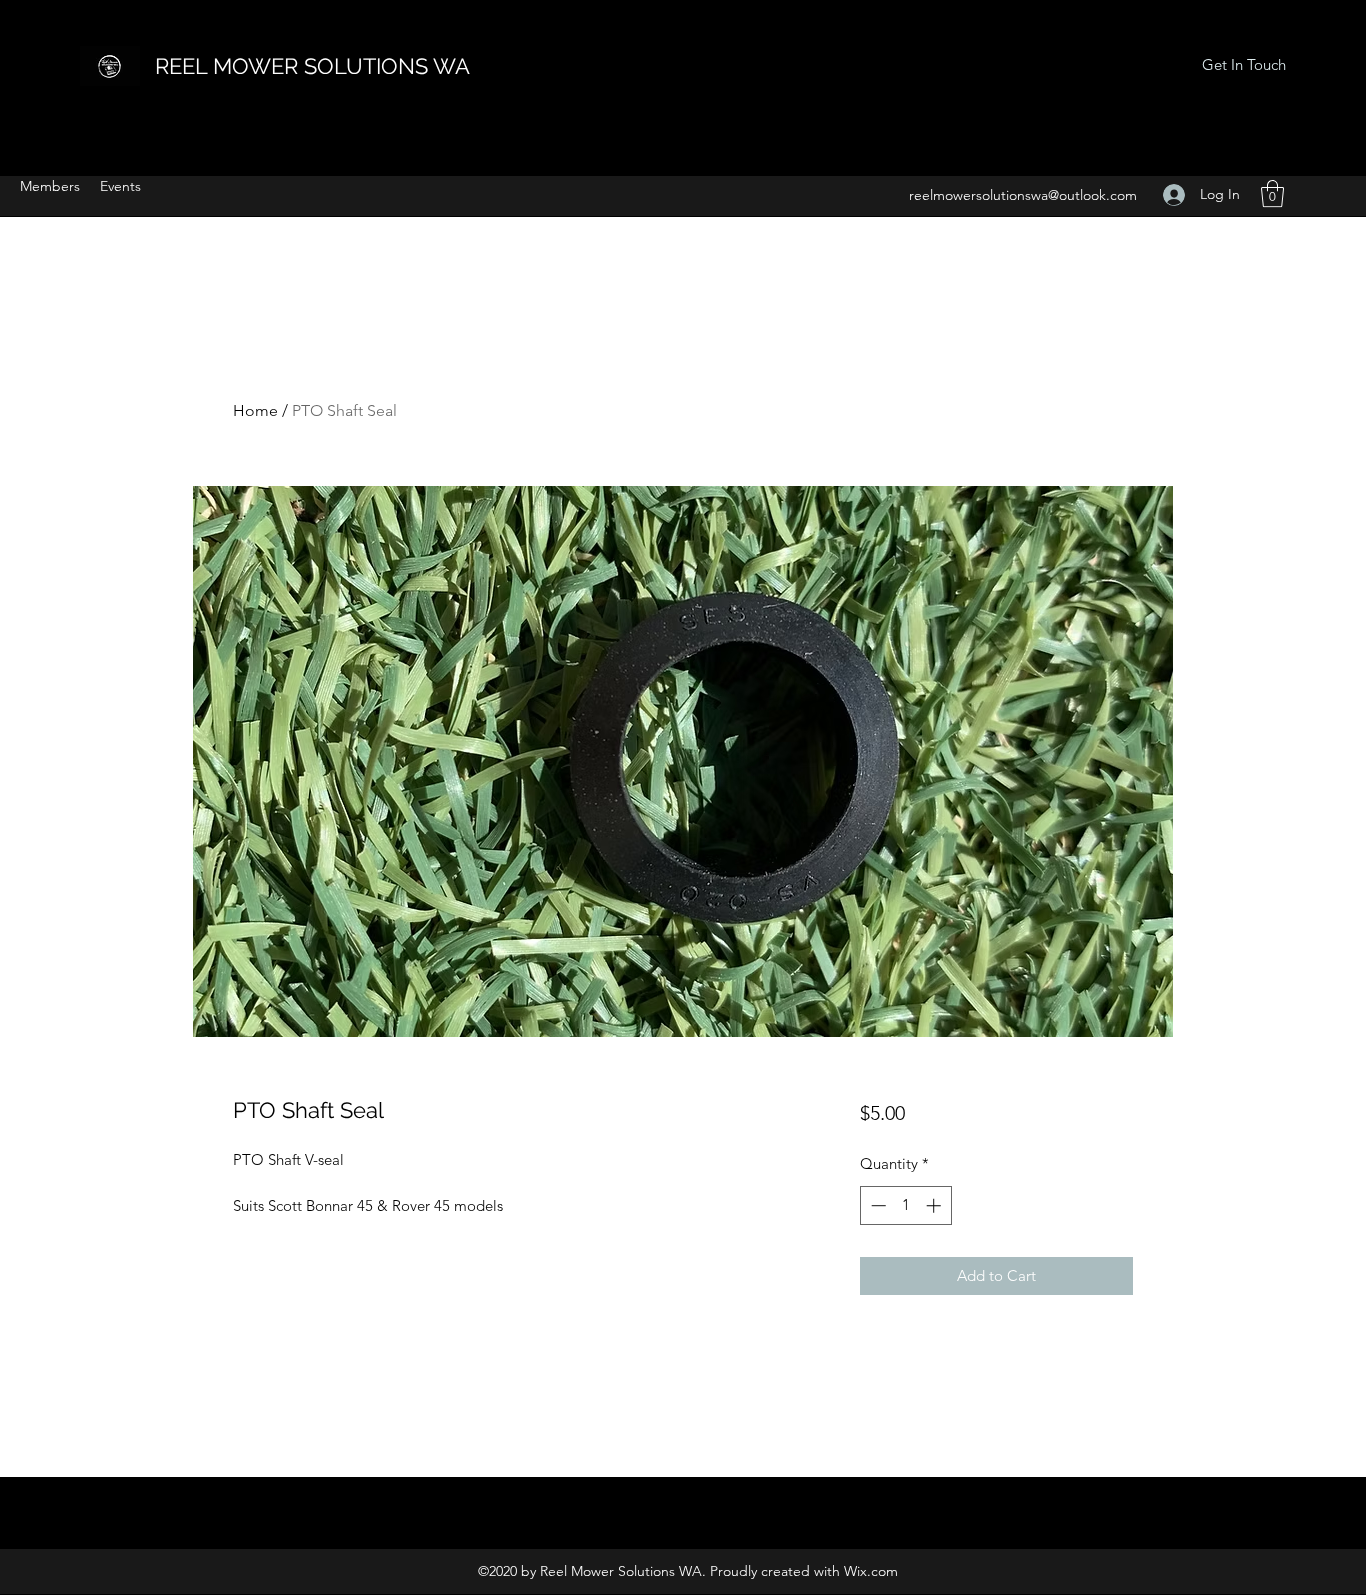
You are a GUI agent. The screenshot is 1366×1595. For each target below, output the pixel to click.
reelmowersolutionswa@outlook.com (1023, 195)
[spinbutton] (905, 1205)
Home (255, 410)
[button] (1272, 193)
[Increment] (935, 1205)
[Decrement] (876, 1205)
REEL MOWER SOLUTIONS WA (312, 66)
